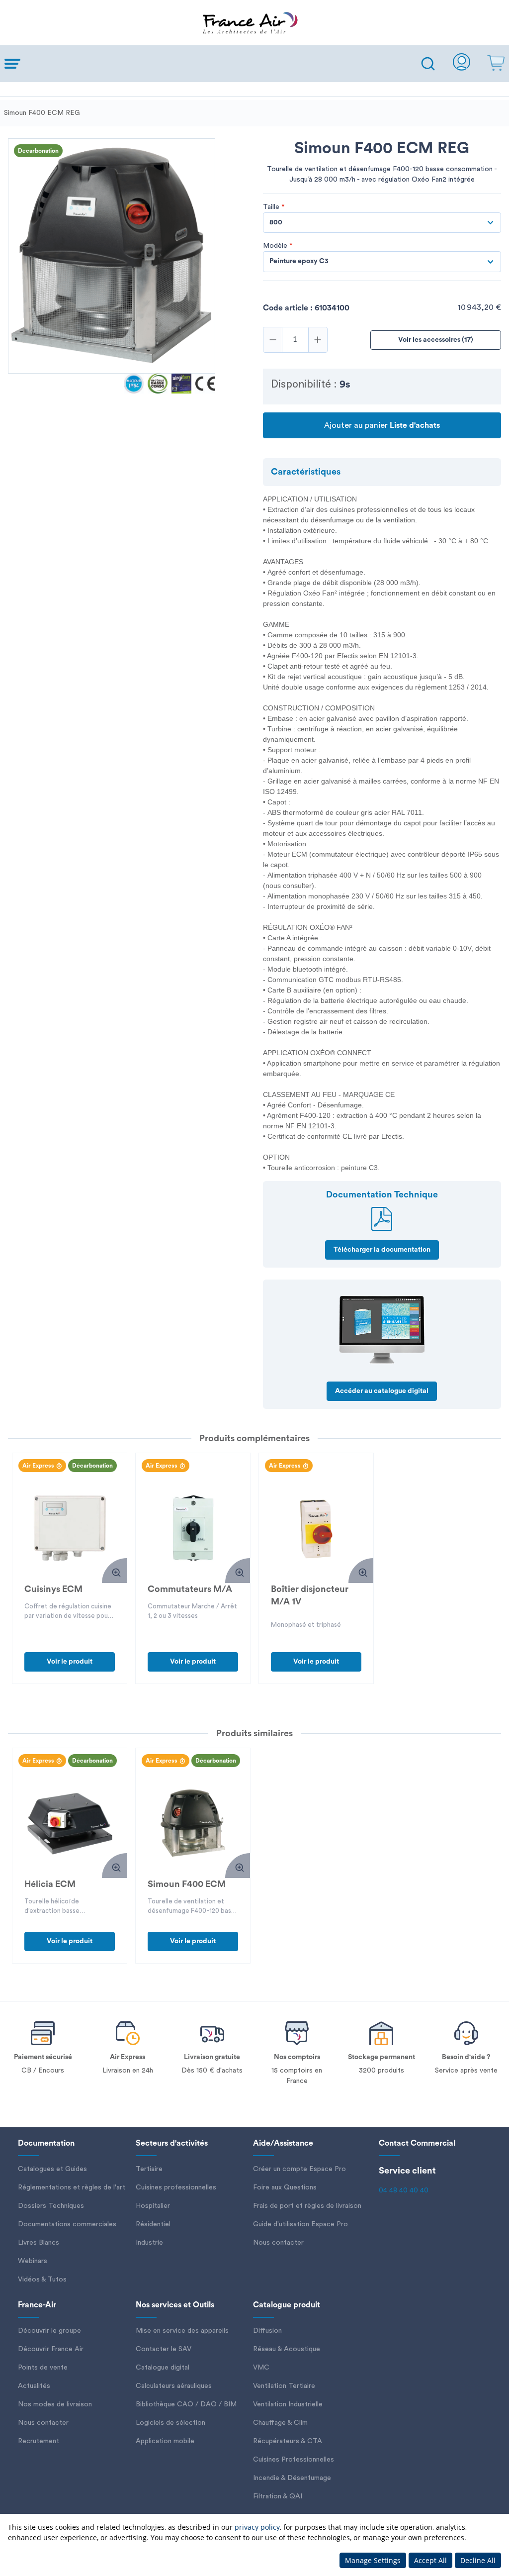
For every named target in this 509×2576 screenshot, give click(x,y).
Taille (274, 207)
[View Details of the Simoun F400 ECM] (193, 1823)
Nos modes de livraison (55, 2404)
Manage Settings (373, 2560)
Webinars (33, 2261)
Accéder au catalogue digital (382, 1391)
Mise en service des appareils (182, 2331)
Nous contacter (278, 2243)
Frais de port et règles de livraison (307, 2206)
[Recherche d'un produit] (428, 64)
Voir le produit (70, 1662)
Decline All (478, 2560)
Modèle (278, 246)
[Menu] (208, 64)
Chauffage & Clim (280, 2423)
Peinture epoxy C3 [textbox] (299, 261)
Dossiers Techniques (51, 2206)
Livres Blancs (39, 2243)
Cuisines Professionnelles (294, 2460)
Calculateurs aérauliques (174, 2386)
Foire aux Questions (285, 2187)
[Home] (254, 23)
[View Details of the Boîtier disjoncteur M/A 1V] (316, 1528)
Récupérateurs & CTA (288, 2441)
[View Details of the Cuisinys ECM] (70, 1528)
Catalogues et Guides (52, 2169)
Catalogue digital (163, 2368)
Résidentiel (153, 2224)
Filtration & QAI (278, 2496)
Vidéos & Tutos (42, 2279)
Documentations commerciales (67, 2224)
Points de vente (43, 2368)
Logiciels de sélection (170, 2423)
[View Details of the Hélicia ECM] (70, 1823)
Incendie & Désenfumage (292, 2478)
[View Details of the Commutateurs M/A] (193, 1528)
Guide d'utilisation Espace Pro (300, 2224)
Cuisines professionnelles (176, 2187)
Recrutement (39, 2441)
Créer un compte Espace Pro (299, 2169)
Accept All (430, 2560)
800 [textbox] (276, 222)
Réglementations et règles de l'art (72, 2187)
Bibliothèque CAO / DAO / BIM (186, 2404)
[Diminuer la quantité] (273, 340)
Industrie (149, 2243)
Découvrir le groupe (49, 2331)
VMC (261, 2368)
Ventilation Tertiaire (284, 2386)
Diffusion (267, 2331)
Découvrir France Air (51, 2349)
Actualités (34, 2386)
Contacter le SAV (164, 2349)
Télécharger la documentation (382, 1250)
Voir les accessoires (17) (436, 340)
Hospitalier (153, 2206)
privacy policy (257, 2527)
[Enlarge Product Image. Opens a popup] (114, 1571)
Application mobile (165, 2441)
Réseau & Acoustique (287, 2349)
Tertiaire (149, 2169)
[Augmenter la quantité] (318, 340)
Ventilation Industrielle (288, 2404)
